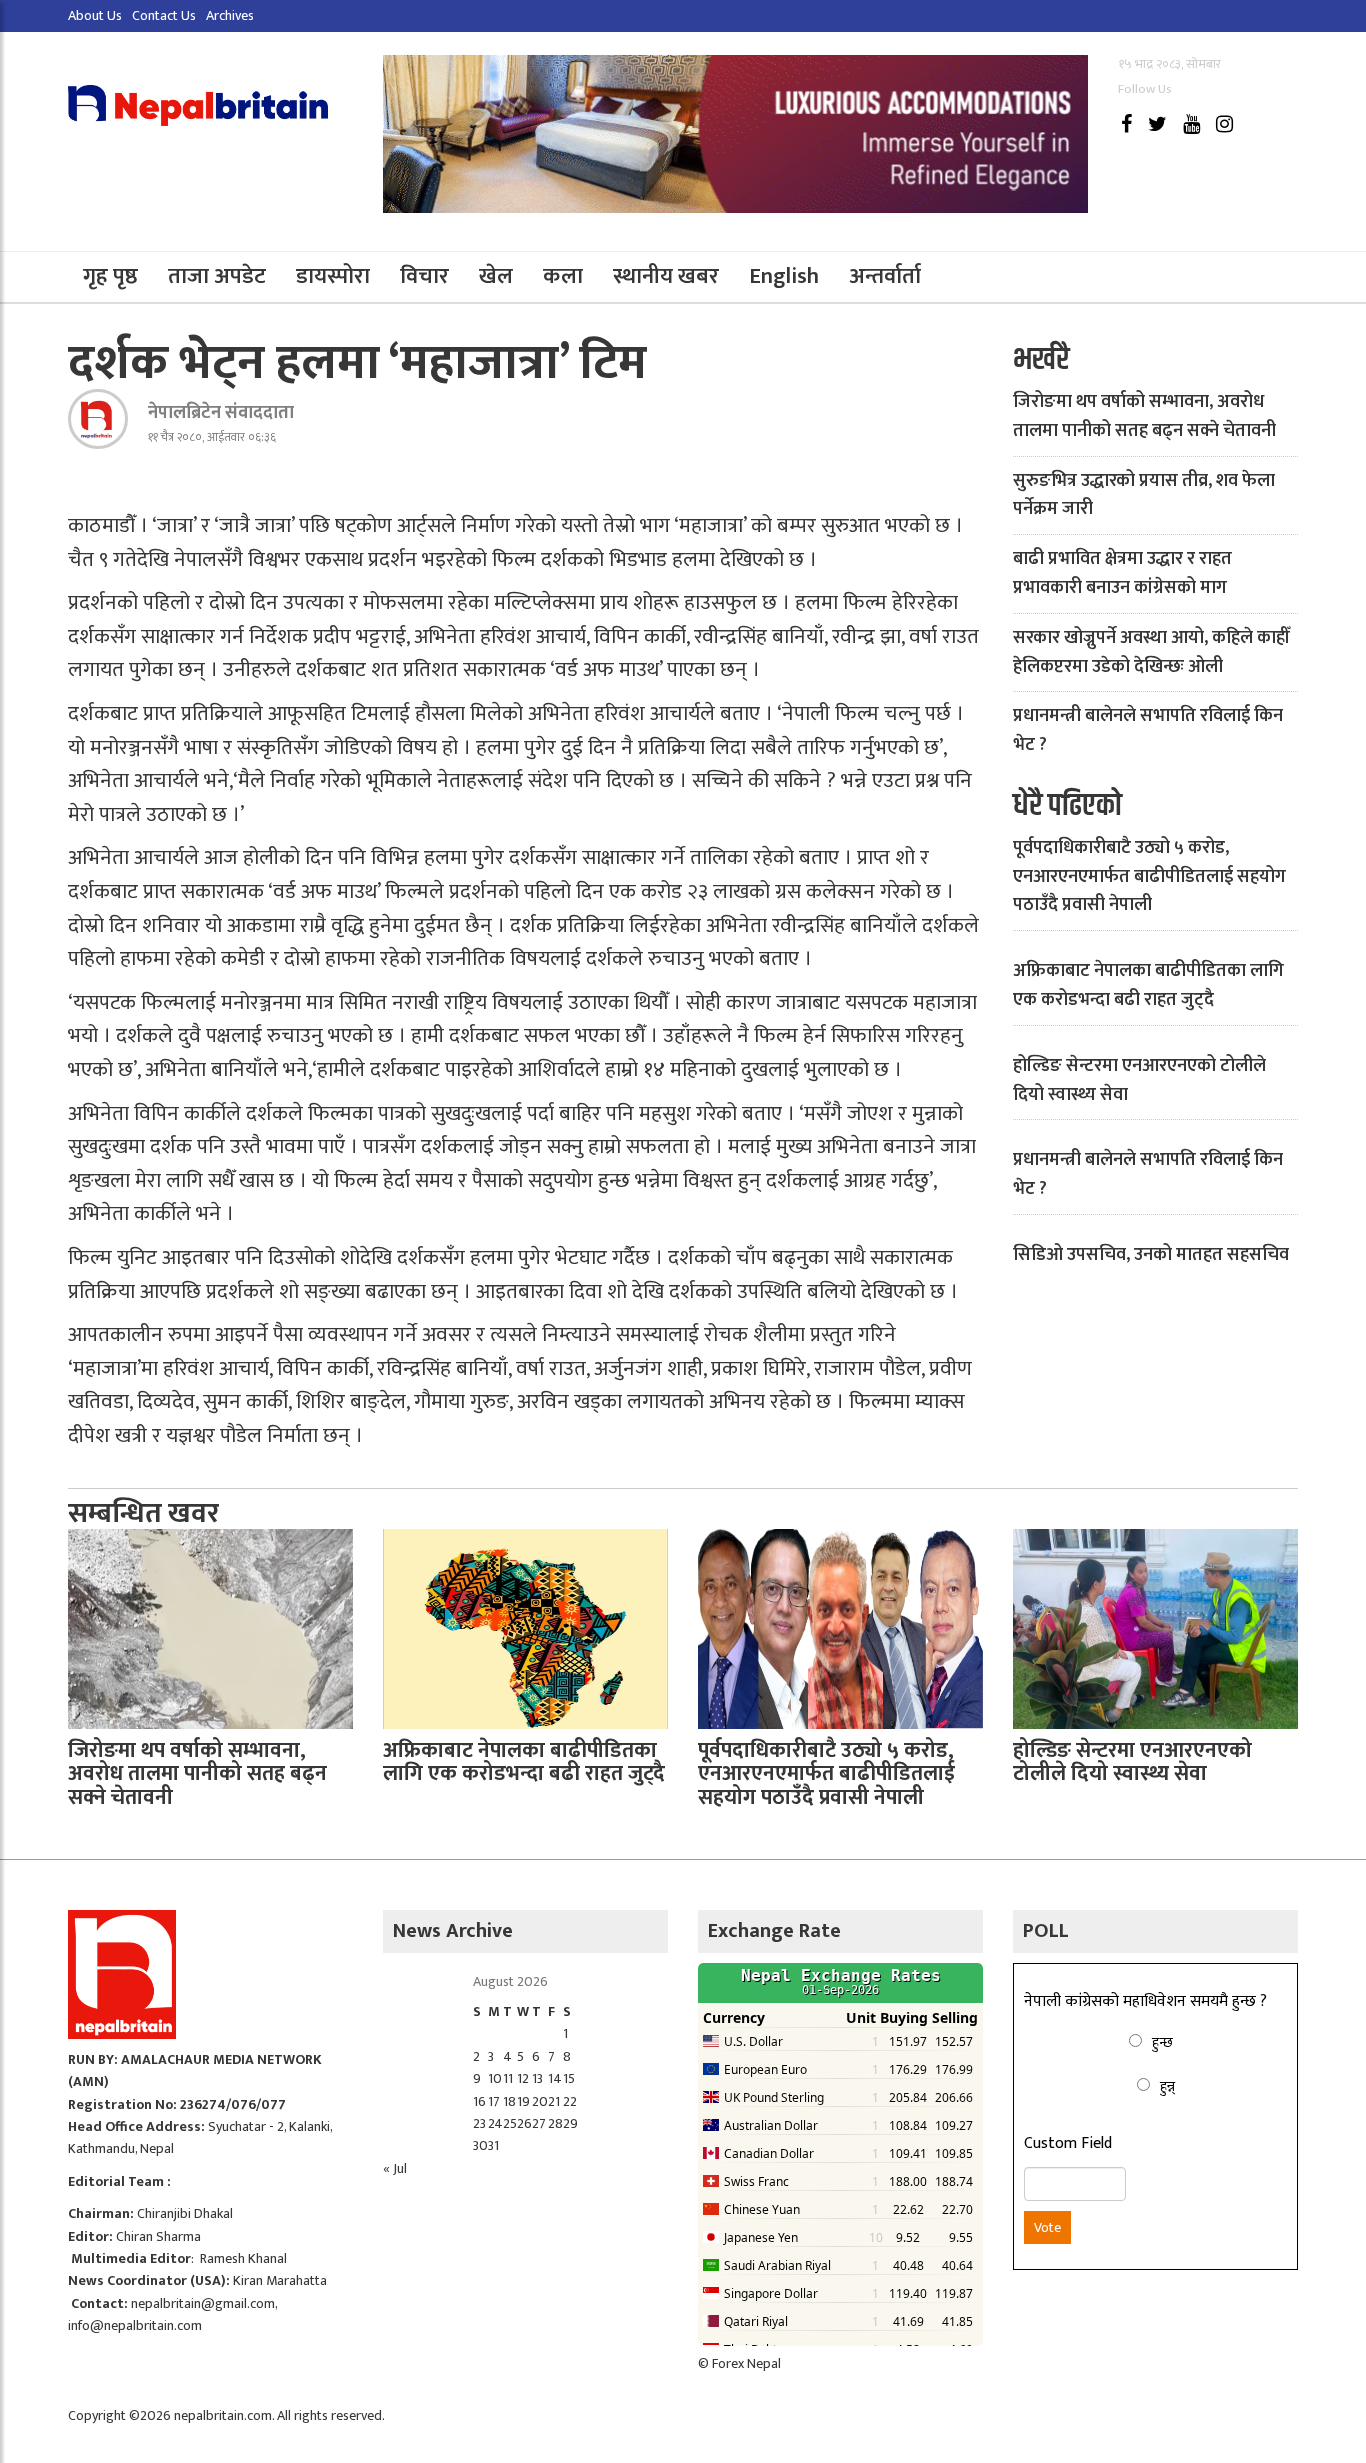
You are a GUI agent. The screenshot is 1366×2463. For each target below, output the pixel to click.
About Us (95, 15)
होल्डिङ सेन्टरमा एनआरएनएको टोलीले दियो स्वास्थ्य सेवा (1139, 1080)
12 (523, 2078)
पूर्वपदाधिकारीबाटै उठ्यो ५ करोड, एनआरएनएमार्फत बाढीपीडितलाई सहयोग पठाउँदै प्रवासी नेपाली (1149, 877)
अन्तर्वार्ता (885, 276)
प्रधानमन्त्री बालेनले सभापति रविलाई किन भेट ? (1148, 730)
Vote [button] (1047, 2227)
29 (570, 2123)
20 (540, 2101)
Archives (230, 15)
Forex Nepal (746, 2363)
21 (554, 2101)
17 (494, 2101)
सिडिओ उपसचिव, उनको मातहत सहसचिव (1151, 1255)
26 (524, 2123)
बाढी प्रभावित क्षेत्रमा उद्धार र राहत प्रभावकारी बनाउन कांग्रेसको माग (1122, 573)
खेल (496, 276)
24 (495, 2123)
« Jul (395, 2168)
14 (555, 2078)
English (784, 276)
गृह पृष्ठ (110, 276)
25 (510, 2123)
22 (570, 2101)
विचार (424, 276)
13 (537, 2078)
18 (509, 2101)
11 (508, 2078)
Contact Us (164, 15)
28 (555, 2123)
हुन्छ (1162, 2042)
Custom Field (1068, 2144)
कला (563, 276)
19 (523, 2101)
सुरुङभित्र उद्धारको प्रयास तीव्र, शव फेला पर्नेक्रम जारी (1144, 495)
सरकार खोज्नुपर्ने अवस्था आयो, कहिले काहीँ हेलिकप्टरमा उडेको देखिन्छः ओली (1151, 652)
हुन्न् (1167, 2086)
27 (539, 2123)
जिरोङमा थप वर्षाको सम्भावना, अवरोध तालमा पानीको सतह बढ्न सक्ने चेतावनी (1144, 416)
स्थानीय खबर (666, 276)
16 (479, 2101)
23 (479, 2123)
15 (569, 2078)
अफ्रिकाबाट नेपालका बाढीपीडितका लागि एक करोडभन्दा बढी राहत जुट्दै (1148, 985)
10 (495, 2078)
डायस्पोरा (333, 276)
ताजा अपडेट (217, 276)
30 (480, 2145)
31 (493, 2145)
